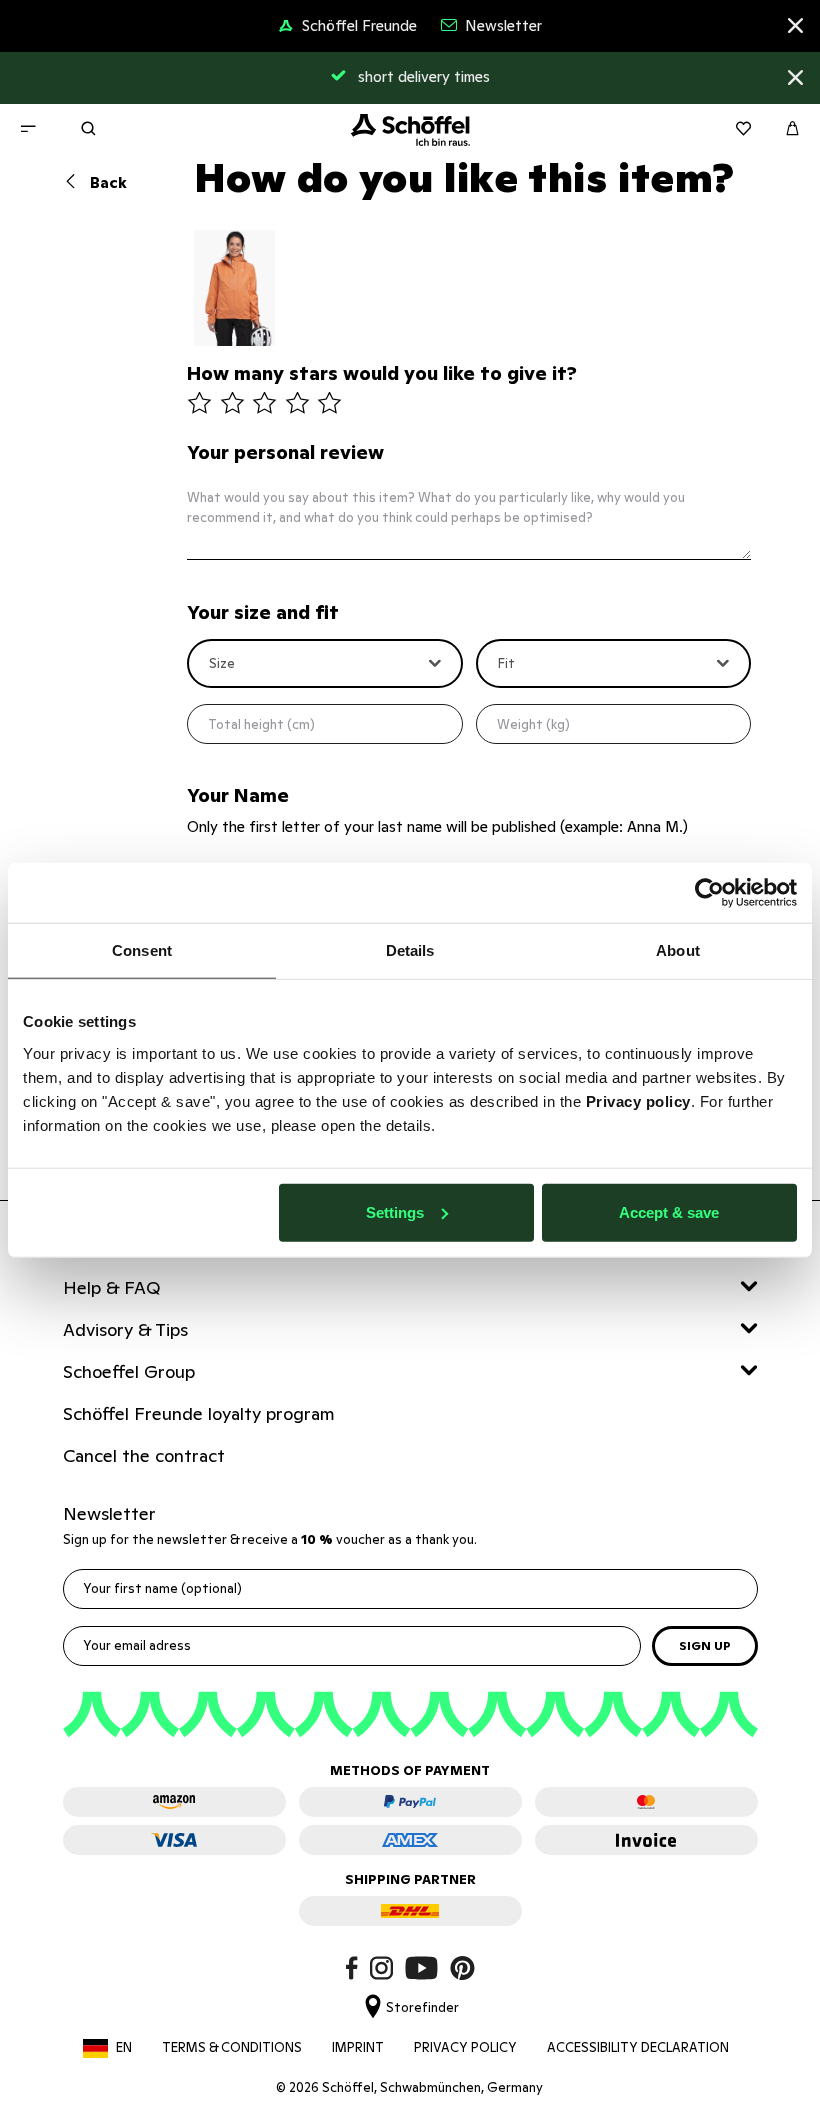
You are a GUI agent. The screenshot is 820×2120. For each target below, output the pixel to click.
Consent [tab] (142, 950)
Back (106, 182)
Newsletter (503, 25)
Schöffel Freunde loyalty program (200, 1413)
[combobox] (325, 664)
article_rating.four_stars (297, 404)
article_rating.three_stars (264, 404)
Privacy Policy (465, 2047)
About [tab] (678, 950)
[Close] (795, 28)
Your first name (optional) (162, 1588)
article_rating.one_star (199, 404)
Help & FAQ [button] (112, 1287)
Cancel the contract (144, 1455)
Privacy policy (638, 1100)
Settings (395, 1211)
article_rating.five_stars (329, 404)
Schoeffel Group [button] (129, 1371)
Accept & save (669, 1211)
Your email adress (137, 1645)
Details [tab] (410, 950)
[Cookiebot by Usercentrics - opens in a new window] (709, 893)
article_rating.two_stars (232, 404)
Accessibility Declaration (638, 2047)
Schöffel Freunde (359, 25)
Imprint (358, 2047)
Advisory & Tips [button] (125, 1329)
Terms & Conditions (232, 2047)
